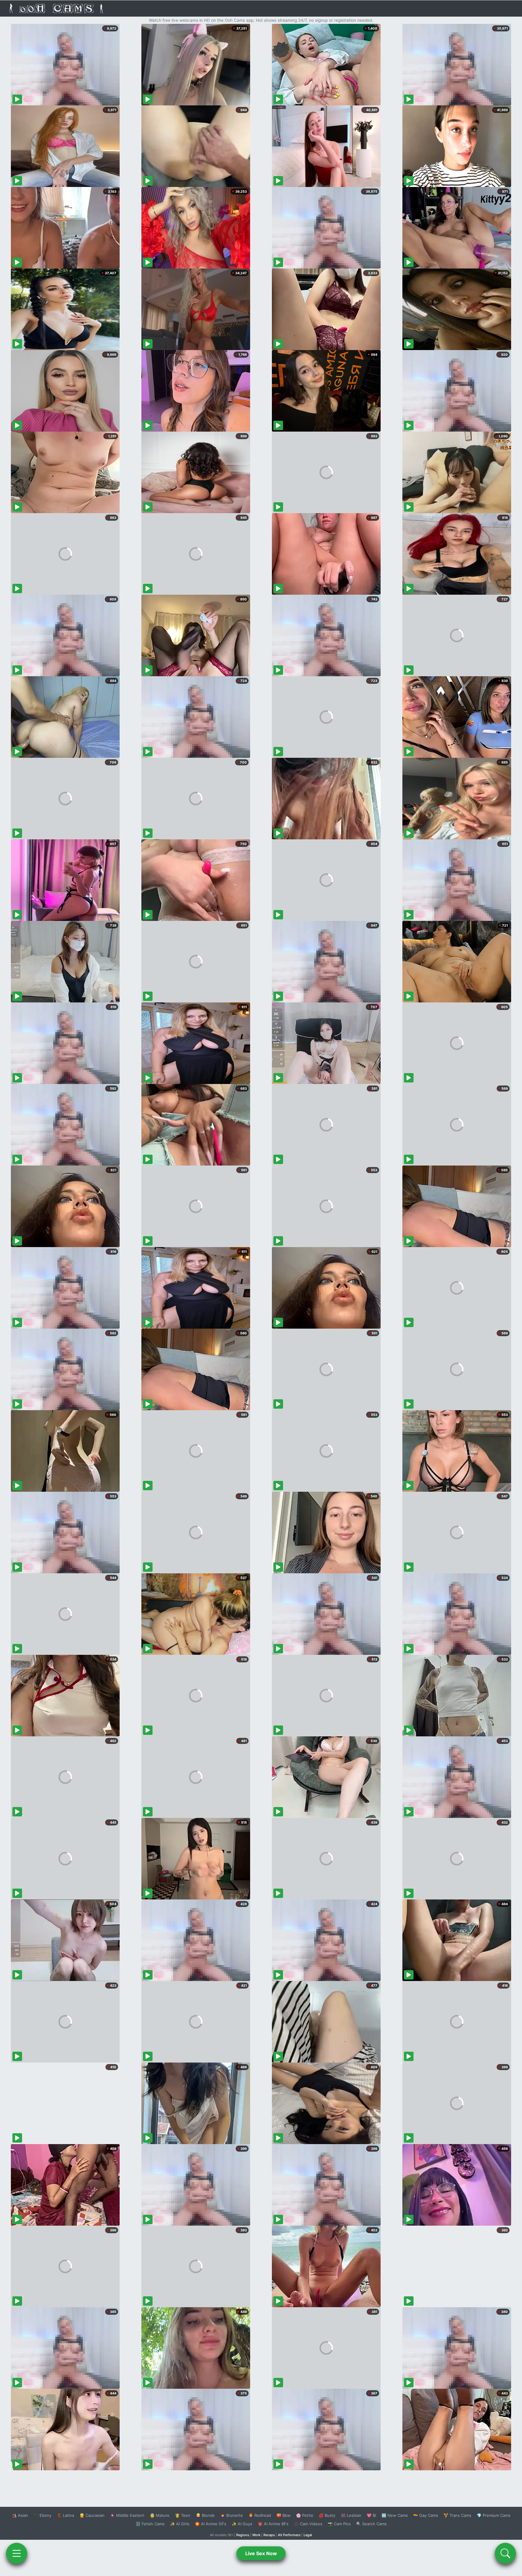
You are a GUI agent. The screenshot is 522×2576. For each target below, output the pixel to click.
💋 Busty (327, 2515)
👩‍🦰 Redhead (260, 2515)
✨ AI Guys (242, 2524)
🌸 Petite (305, 2515)
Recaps (269, 2535)
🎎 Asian (20, 2515)
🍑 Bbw (284, 2515)
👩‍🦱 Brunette (232, 2515)
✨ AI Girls (180, 2524)
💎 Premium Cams (494, 2515)
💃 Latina (65, 2515)
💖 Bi (371, 2515)
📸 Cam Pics (339, 2524)
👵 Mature (160, 2515)
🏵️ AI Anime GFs (211, 2524)
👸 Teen (183, 2515)
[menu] (17, 2553)
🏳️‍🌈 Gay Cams (426, 2515)
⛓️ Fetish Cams (150, 2524)
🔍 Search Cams (371, 2524)
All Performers (289, 2535)
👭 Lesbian (351, 2515)
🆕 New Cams (395, 2515)
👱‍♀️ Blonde (205, 2515)
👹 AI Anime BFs (273, 2524)
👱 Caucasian (92, 2515)
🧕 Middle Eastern (127, 2515)
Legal (308, 2535)
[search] (505, 2553)
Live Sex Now (261, 2553)
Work (256, 2535)
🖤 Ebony (42, 2515)
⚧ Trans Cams (457, 2515)
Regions (243, 2535)
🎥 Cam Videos (308, 2524)
